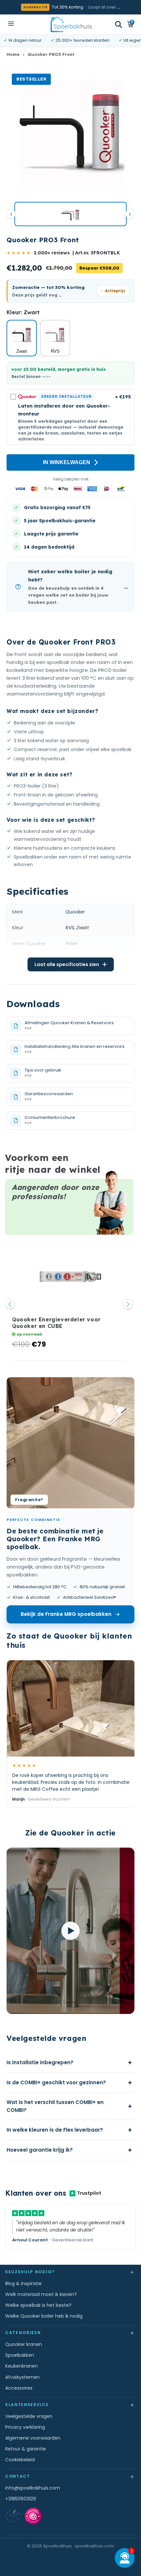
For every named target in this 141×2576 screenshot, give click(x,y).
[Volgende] (130, 214)
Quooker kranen (24, 2344)
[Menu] (11, 24)
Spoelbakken (20, 2355)
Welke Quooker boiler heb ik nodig (44, 2316)
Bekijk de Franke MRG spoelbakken (66, 1614)
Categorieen (70, 2333)
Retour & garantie (26, 2449)
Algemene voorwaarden (33, 2438)
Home (13, 54)
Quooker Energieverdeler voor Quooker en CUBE (56, 1323)
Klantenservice (70, 2405)
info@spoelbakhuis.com (33, 2488)
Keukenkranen (21, 2366)
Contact (70, 2476)
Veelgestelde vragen (29, 2416)
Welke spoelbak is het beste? (38, 2305)
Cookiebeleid (20, 2460)
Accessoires (19, 2388)
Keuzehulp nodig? (70, 2272)
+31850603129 (21, 2499)
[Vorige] (11, 214)
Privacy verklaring (25, 2427)
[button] (119, 24)
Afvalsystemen (22, 2377)
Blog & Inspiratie (23, 2283)
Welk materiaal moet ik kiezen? (41, 2294)
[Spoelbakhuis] (71, 24)
